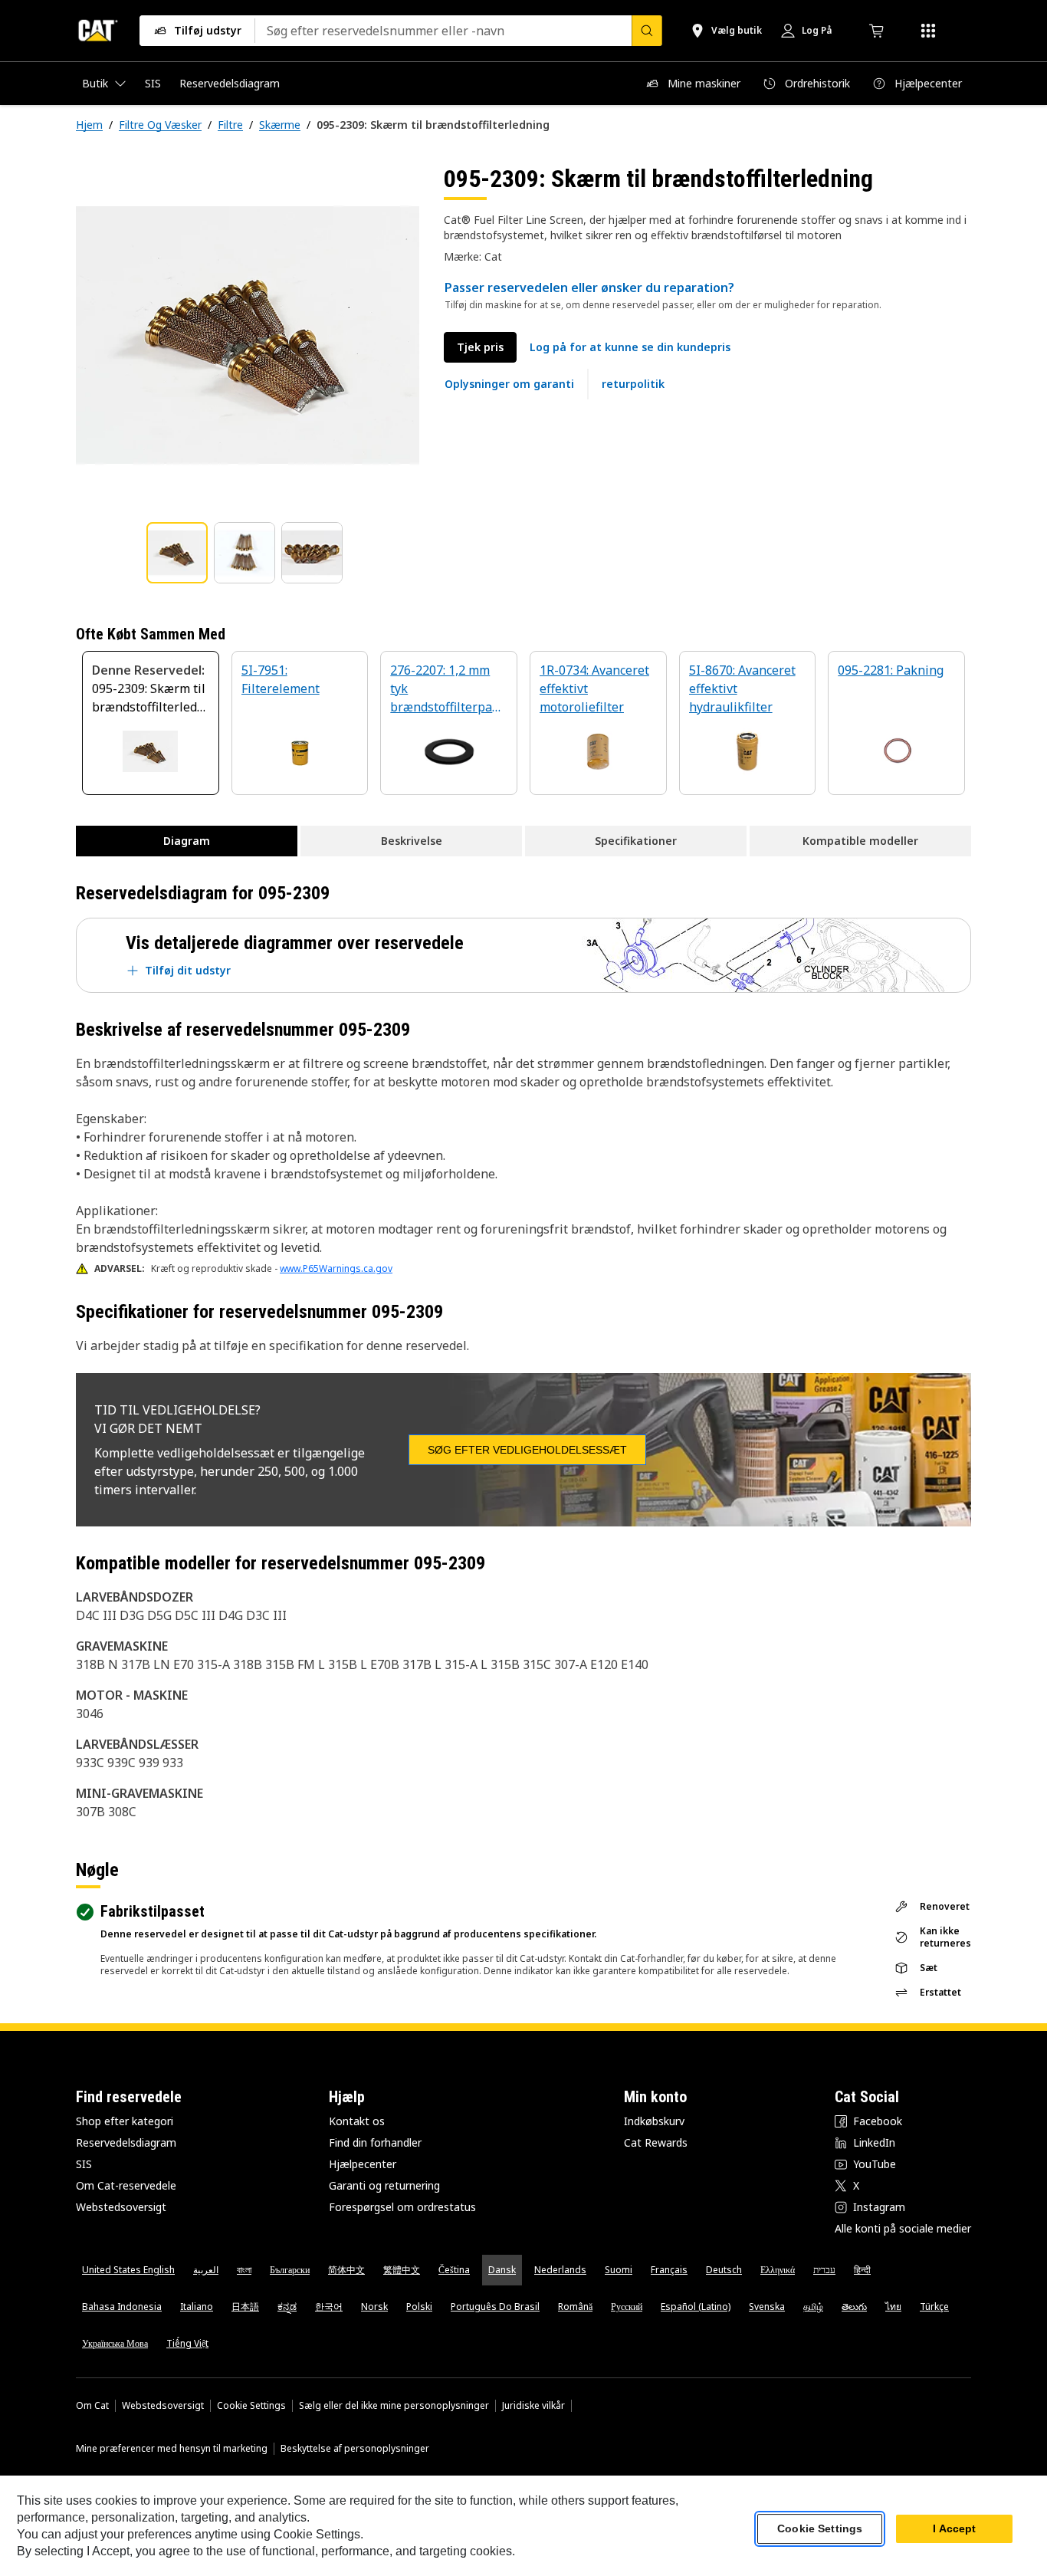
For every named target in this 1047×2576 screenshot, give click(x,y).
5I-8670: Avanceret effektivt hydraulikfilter (742, 688)
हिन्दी (862, 2270)
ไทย (893, 2307)
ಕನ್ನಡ (287, 2307)
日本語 (245, 2307)
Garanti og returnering (384, 2185)
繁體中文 (402, 2270)
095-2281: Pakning (891, 670)
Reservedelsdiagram (126, 2142)
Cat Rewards (656, 2142)
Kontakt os (357, 2121)
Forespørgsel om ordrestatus (402, 2207)
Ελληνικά (778, 2270)
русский (627, 2307)
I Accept (954, 2529)
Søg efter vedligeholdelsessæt (527, 1450)
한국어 (329, 2307)
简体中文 (346, 2270)
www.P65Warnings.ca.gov (336, 1268)
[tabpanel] (248, 335)
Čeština (454, 2270)
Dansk (502, 2270)
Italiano (197, 2307)
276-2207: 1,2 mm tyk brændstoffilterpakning (448, 690)
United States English (128, 2270)
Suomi (619, 2270)
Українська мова (115, 2343)
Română (575, 2307)
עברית (824, 2270)
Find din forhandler (375, 2142)
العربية (206, 2270)
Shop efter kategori (125, 2121)
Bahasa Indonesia (122, 2307)
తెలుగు (854, 2307)
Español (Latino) (696, 2307)
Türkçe (934, 2307)
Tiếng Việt (187, 2343)
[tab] (177, 553)
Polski (419, 2307)
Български (290, 2270)
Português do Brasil (495, 2307)
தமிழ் (813, 2307)
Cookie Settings (251, 2406)
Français (669, 2270)
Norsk (374, 2307)
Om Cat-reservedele (126, 2185)
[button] (630, 347)
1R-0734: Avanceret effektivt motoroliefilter (594, 688)
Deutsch (724, 2270)
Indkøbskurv (654, 2121)
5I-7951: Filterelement (281, 679)
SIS (84, 2164)
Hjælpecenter (363, 2164)
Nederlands (560, 2270)
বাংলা (244, 2270)
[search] (647, 31)
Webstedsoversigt (121, 2207)
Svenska (767, 2307)
